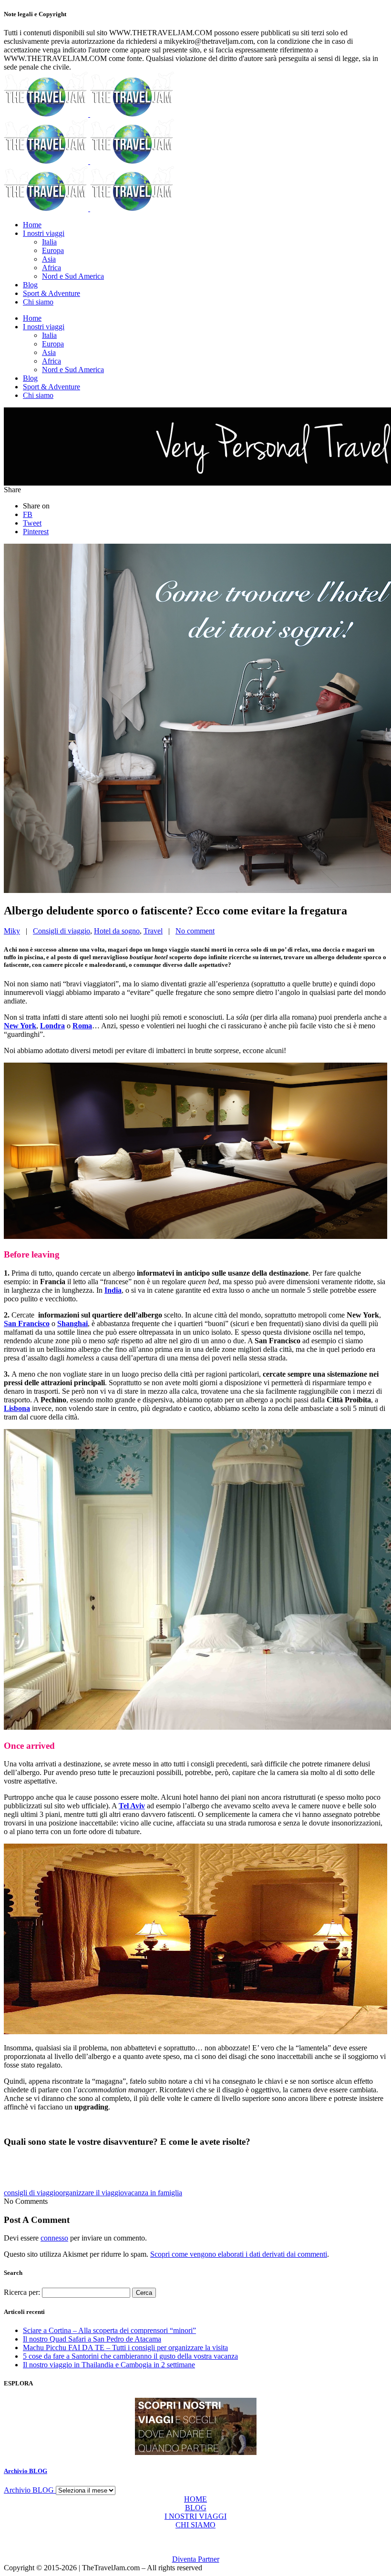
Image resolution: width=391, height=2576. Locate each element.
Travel (153, 931)
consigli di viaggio (31, 2193)
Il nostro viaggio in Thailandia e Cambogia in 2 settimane (109, 2365)
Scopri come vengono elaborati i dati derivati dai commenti (239, 2254)
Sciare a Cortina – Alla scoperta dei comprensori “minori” (109, 2330)
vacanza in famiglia (153, 2193)
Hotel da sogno (117, 931)
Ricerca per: (22, 2292)
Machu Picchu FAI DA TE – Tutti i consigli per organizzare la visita (125, 2348)
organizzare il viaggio (92, 2193)
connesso (54, 2238)
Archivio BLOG (26, 2471)
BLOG (196, 2508)
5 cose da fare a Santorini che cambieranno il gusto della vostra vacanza (130, 2356)
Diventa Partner (196, 2559)
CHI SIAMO (195, 2525)
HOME (195, 2499)
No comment (195, 931)
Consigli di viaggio (62, 931)
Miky (12, 931)
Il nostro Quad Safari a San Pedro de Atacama (92, 2339)
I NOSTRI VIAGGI (195, 2516)
